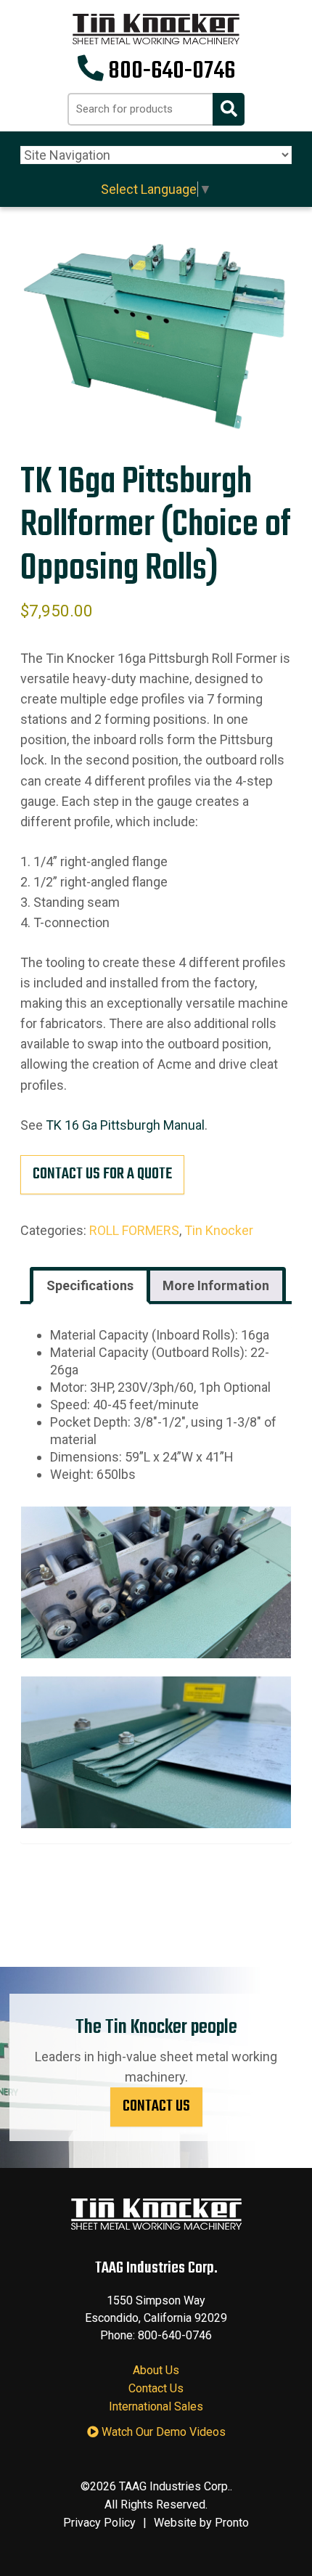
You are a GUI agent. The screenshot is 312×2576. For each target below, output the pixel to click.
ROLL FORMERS (134, 1230)
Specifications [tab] (90, 1285)
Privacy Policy (99, 2523)
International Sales (156, 2406)
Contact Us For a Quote (102, 1174)
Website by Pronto (201, 2523)
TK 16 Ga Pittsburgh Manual (125, 1125)
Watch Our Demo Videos (162, 2432)
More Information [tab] (216, 1285)
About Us (156, 2370)
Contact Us (156, 2106)
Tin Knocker (219, 1230)
